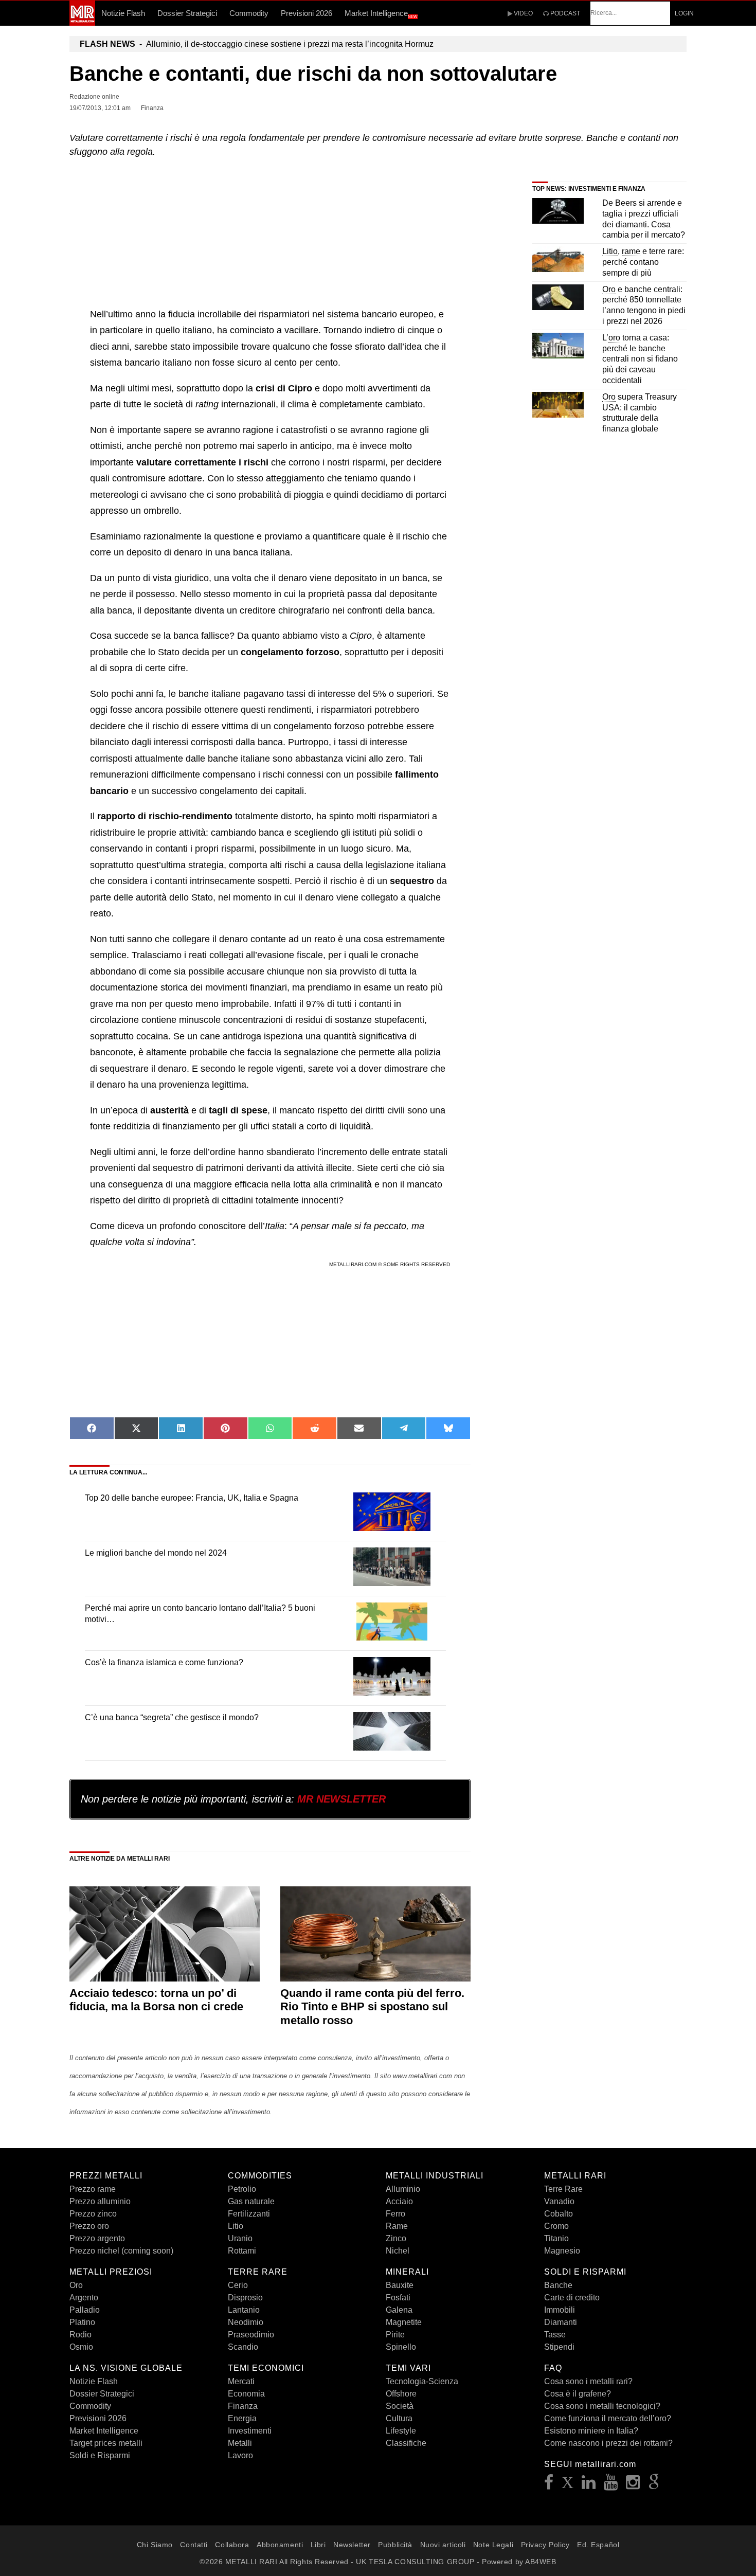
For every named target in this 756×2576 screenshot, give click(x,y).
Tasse (555, 2335)
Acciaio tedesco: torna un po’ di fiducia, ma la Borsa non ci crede (156, 2000)
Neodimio (246, 2322)
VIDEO (523, 13)
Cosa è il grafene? (578, 2394)
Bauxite (400, 2285)
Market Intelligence (381, 14)
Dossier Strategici (187, 13)
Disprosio (245, 2298)
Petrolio (242, 2189)
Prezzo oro (89, 2226)
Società (400, 2406)
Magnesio (562, 2251)
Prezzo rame (93, 2189)
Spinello (401, 2347)
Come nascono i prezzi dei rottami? (608, 2443)
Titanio (556, 2238)
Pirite (395, 2335)
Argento (84, 2298)
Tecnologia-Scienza (422, 2381)
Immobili (560, 2310)
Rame (397, 2226)
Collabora (232, 2545)
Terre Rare (563, 2189)
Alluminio (403, 2189)
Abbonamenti (280, 2545)
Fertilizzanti (249, 2214)
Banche (558, 2285)
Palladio (85, 2310)
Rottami (242, 2251)
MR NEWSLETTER (341, 1799)
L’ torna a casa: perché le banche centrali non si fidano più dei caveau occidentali (640, 359)
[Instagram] (633, 2485)
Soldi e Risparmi (100, 2455)
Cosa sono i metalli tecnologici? (602, 2406)
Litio (236, 2226)
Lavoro (240, 2455)
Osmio (81, 2347)
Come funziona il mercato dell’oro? (608, 2418)
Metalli (240, 2443)
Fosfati (398, 2298)
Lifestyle (401, 2431)
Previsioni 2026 (307, 13)
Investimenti (250, 2431)
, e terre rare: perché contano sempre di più (643, 262)
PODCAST (564, 13)
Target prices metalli (106, 2443)
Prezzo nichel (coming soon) (121, 2251)
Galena (399, 2310)
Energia (242, 2418)
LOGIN (684, 13)
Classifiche (406, 2443)
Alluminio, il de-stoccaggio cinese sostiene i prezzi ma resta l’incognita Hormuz (257, 44)
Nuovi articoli (443, 2545)
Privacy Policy (545, 2545)
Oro (76, 2285)
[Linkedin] (589, 2485)
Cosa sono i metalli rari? (588, 2381)
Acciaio (399, 2201)
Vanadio (559, 2201)
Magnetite (404, 2322)
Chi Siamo (155, 2545)
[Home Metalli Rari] (82, 23)
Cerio (238, 2285)
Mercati (241, 2381)
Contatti (194, 2545)
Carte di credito (572, 2298)
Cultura (399, 2418)
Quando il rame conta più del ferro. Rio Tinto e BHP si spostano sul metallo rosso (372, 2007)
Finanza (243, 2406)
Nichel (398, 2251)
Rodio (80, 2335)
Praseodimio (251, 2335)
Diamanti (561, 2322)
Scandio (243, 2347)
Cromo (556, 2226)
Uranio (240, 2238)
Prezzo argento (97, 2238)
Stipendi (559, 2347)
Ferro (395, 2214)
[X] (568, 2485)
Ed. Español (598, 2545)
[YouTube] (611, 2485)
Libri (318, 2545)
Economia (246, 2394)
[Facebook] (549, 2485)
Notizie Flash (123, 13)
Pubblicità (395, 2545)
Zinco (396, 2238)
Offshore (401, 2394)
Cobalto (559, 2214)
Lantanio (244, 2310)
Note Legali (493, 2545)
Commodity (249, 13)
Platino (82, 2322)
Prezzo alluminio (100, 2201)
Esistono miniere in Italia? (591, 2431)
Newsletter (352, 2545)
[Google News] (654, 2485)
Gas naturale (251, 2201)
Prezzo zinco (93, 2214)
